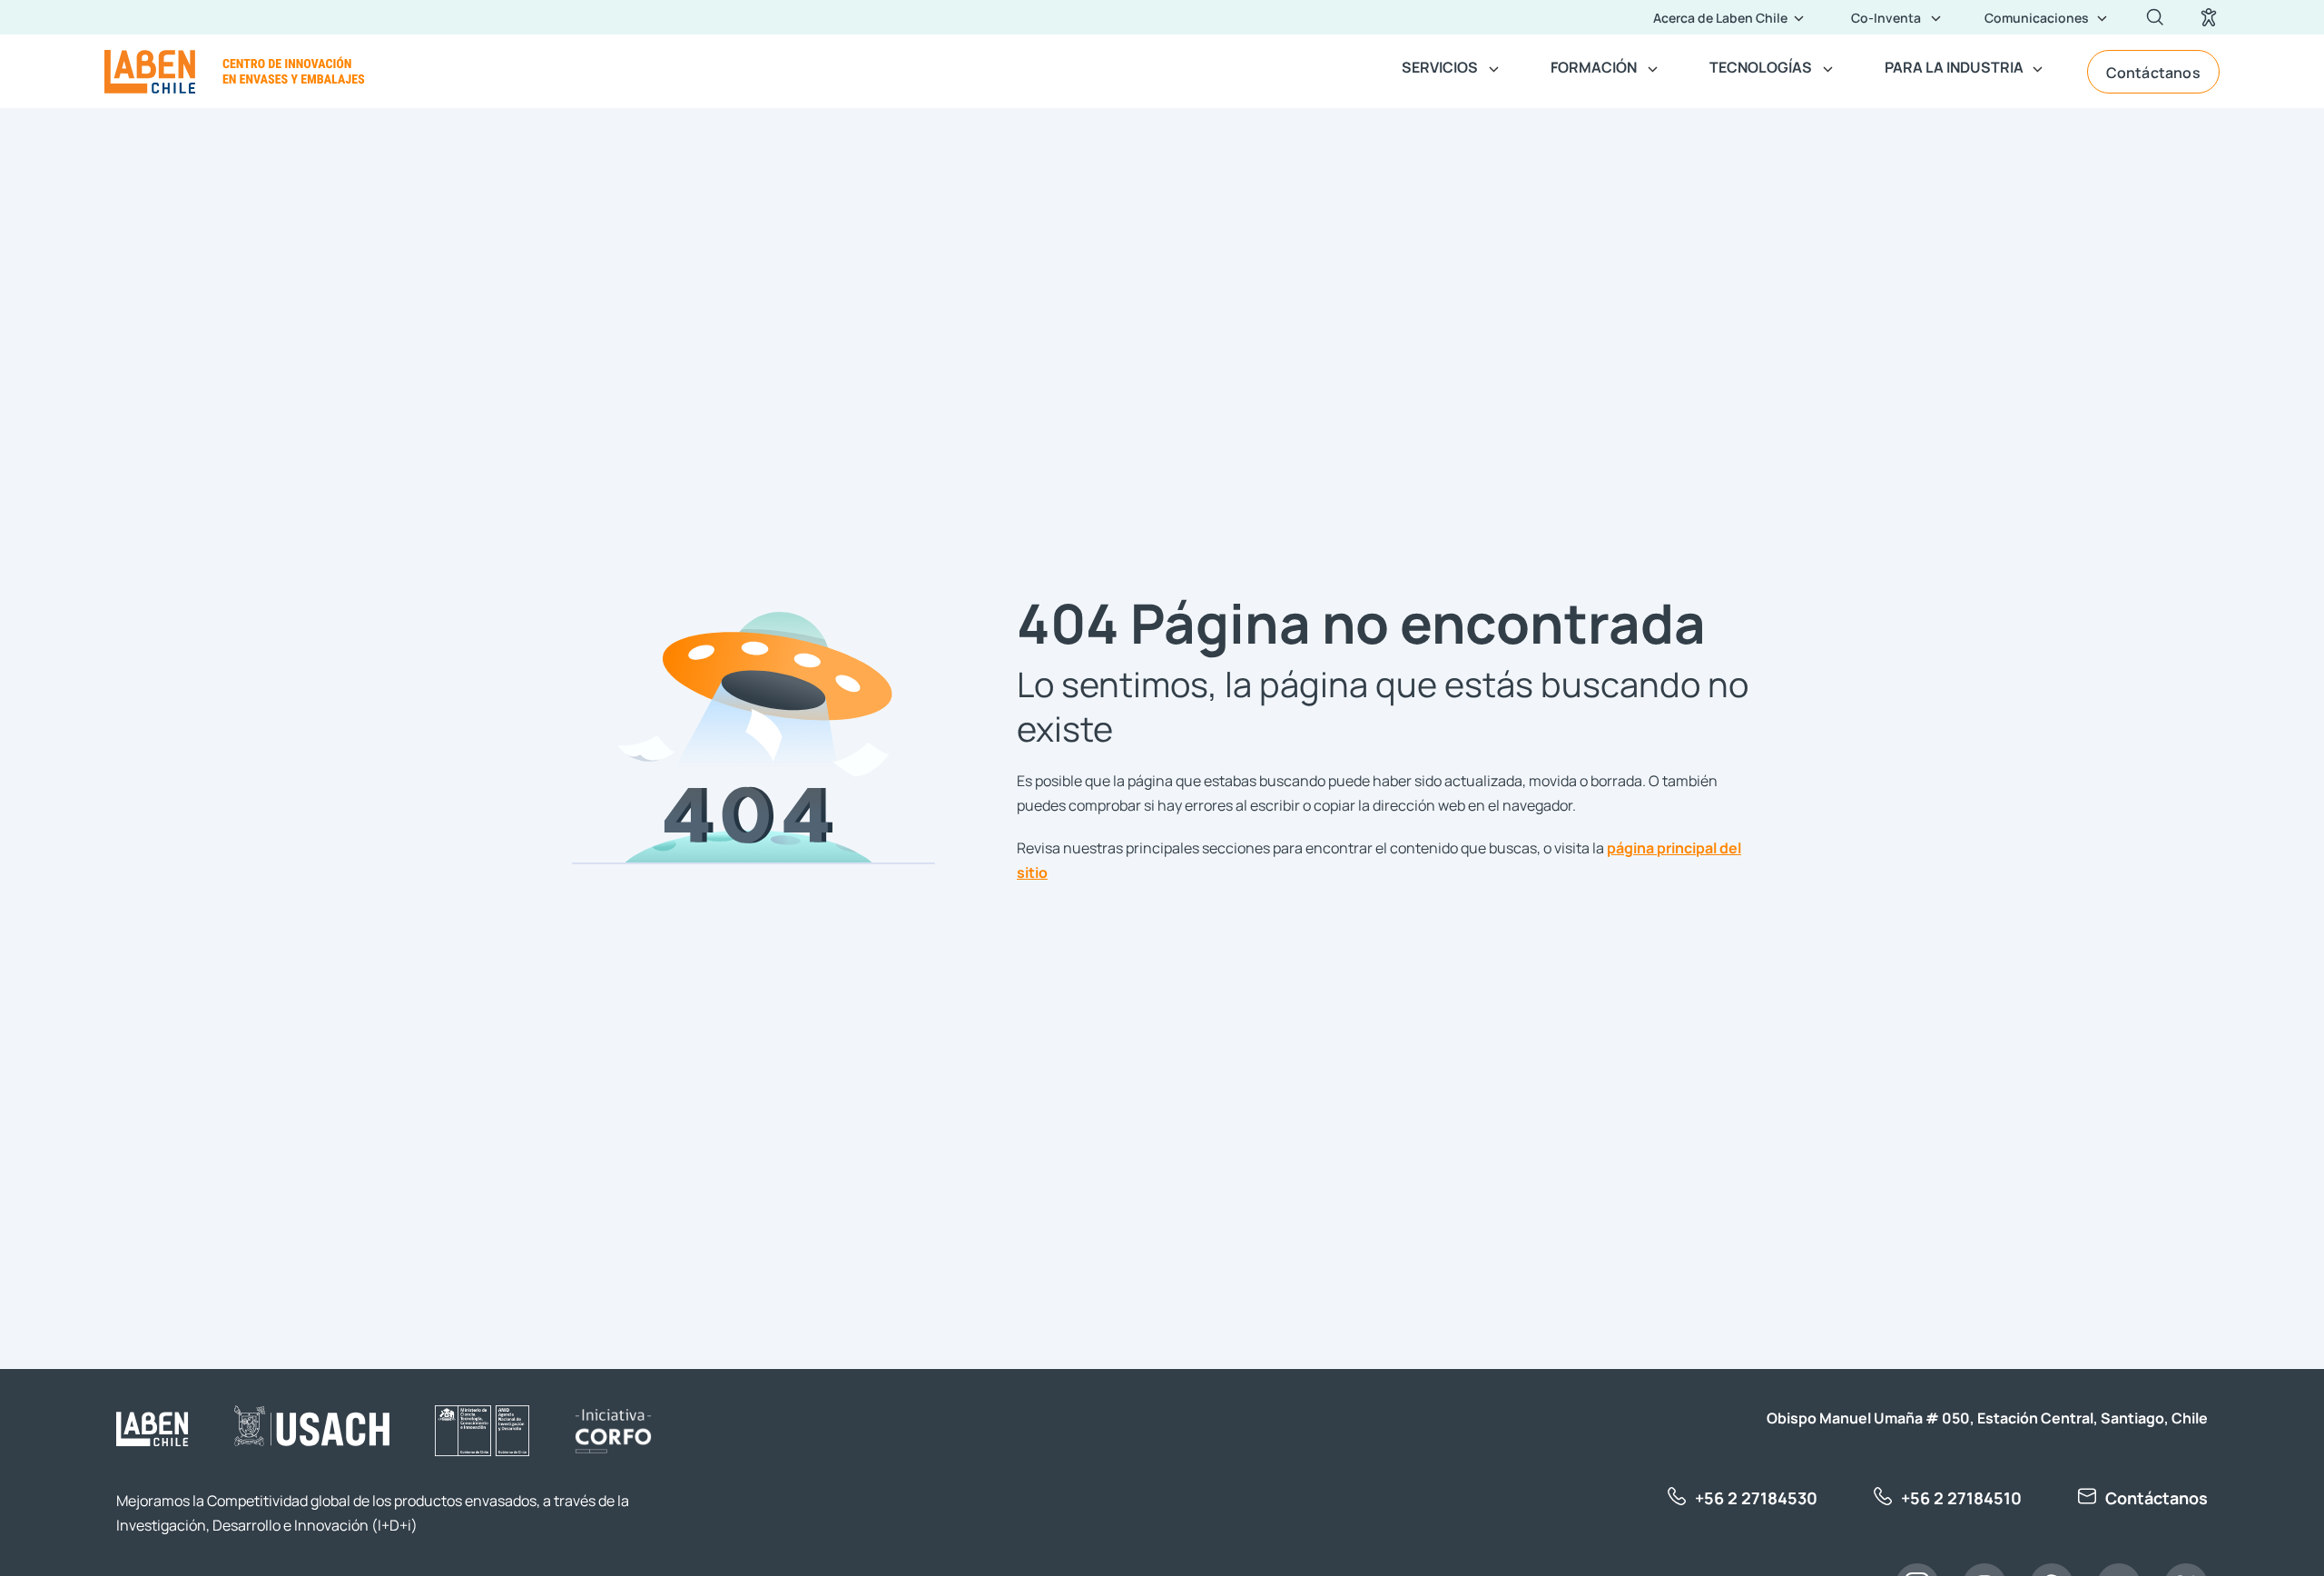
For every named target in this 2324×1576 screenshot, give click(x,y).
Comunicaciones (2037, 17)
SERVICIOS (1440, 66)
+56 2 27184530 (1756, 1497)
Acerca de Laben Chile (1720, 17)
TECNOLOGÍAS (1761, 66)
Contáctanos (2153, 72)
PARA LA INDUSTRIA (1954, 66)
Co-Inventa (1886, 17)
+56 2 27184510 (1961, 1497)
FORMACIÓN (1594, 66)
